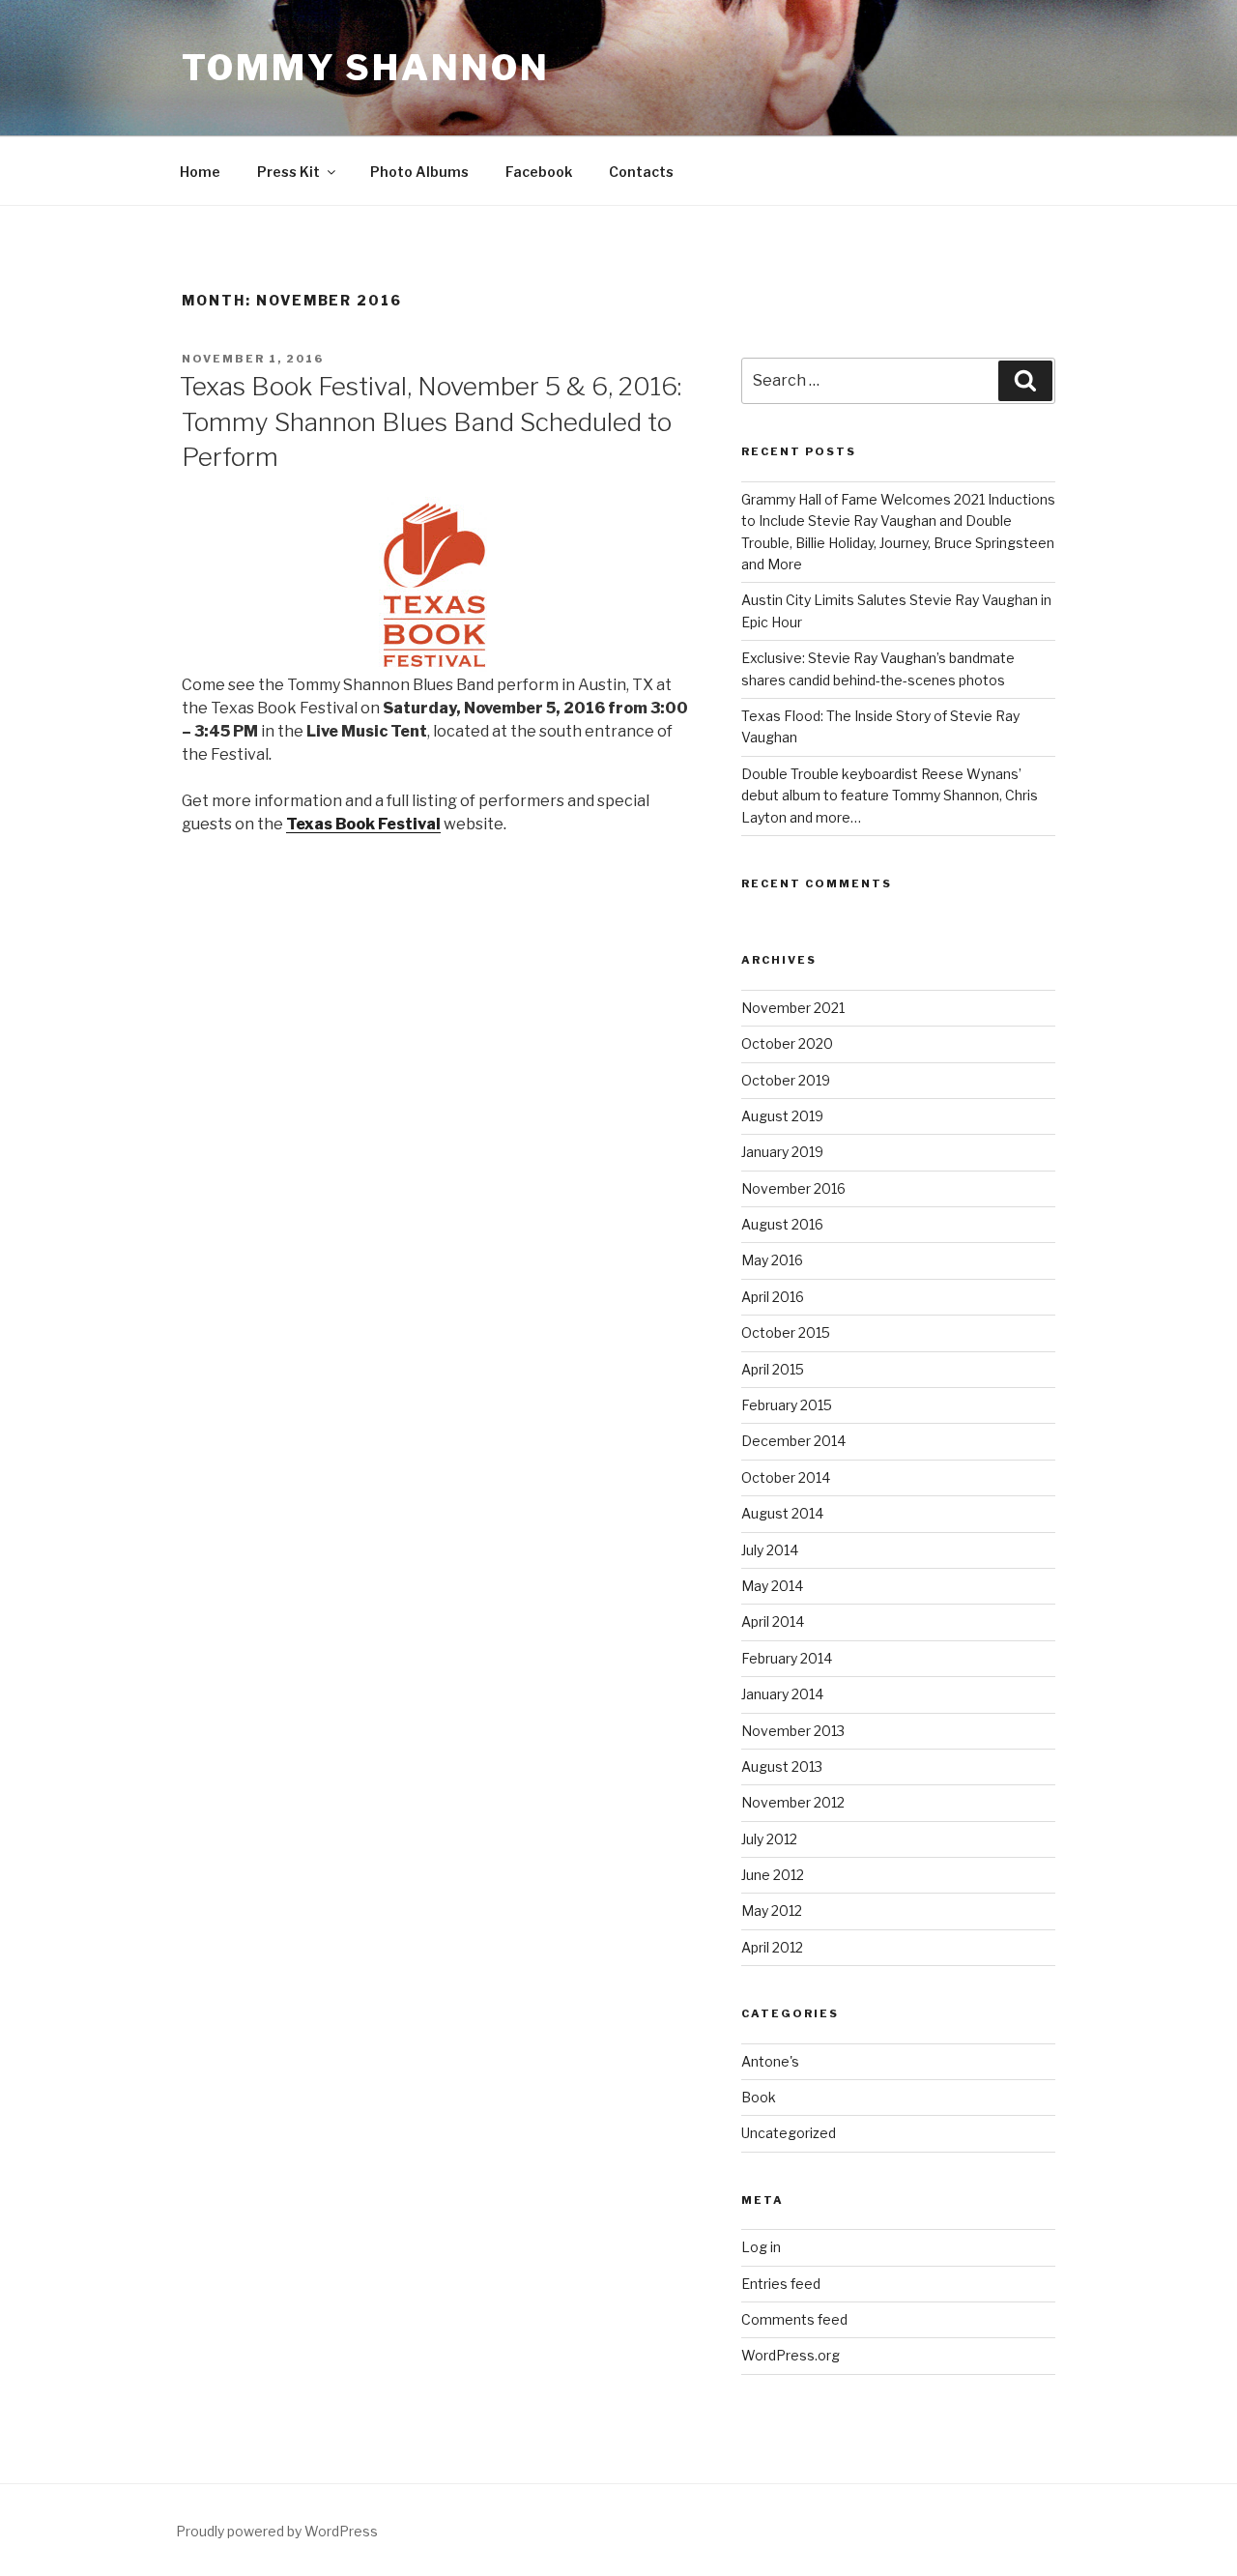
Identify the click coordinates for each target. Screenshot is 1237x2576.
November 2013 (793, 1731)
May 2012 (772, 1910)
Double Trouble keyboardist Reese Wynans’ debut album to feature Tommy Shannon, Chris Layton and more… (890, 796)
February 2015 (787, 1405)
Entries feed (781, 2284)
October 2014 (786, 1477)
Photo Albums (419, 172)
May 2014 (772, 1586)
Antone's (770, 2061)
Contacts (641, 172)
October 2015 (786, 1332)
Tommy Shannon (365, 68)
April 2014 (773, 1621)
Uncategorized (789, 2133)
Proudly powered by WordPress (277, 2531)
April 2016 (773, 1297)
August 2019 (782, 1116)
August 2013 (782, 1766)
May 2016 (772, 1260)
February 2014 (787, 1658)
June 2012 (773, 1875)
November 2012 (793, 1802)
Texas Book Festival (363, 824)
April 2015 (773, 1369)
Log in (761, 2247)
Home (200, 172)
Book (759, 2097)
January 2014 (782, 1694)
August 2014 (782, 1513)
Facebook (539, 172)
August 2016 (782, 1224)
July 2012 (769, 1839)
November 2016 (793, 1188)
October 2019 (786, 1080)
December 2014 (793, 1441)
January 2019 (782, 1152)
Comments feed (794, 2319)
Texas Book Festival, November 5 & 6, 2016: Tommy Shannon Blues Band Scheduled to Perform (431, 421)
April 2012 (772, 1947)
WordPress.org (791, 2355)
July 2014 (770, 1550)
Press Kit (288, 172)
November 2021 (793, 1008)
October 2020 (787, 1043)
